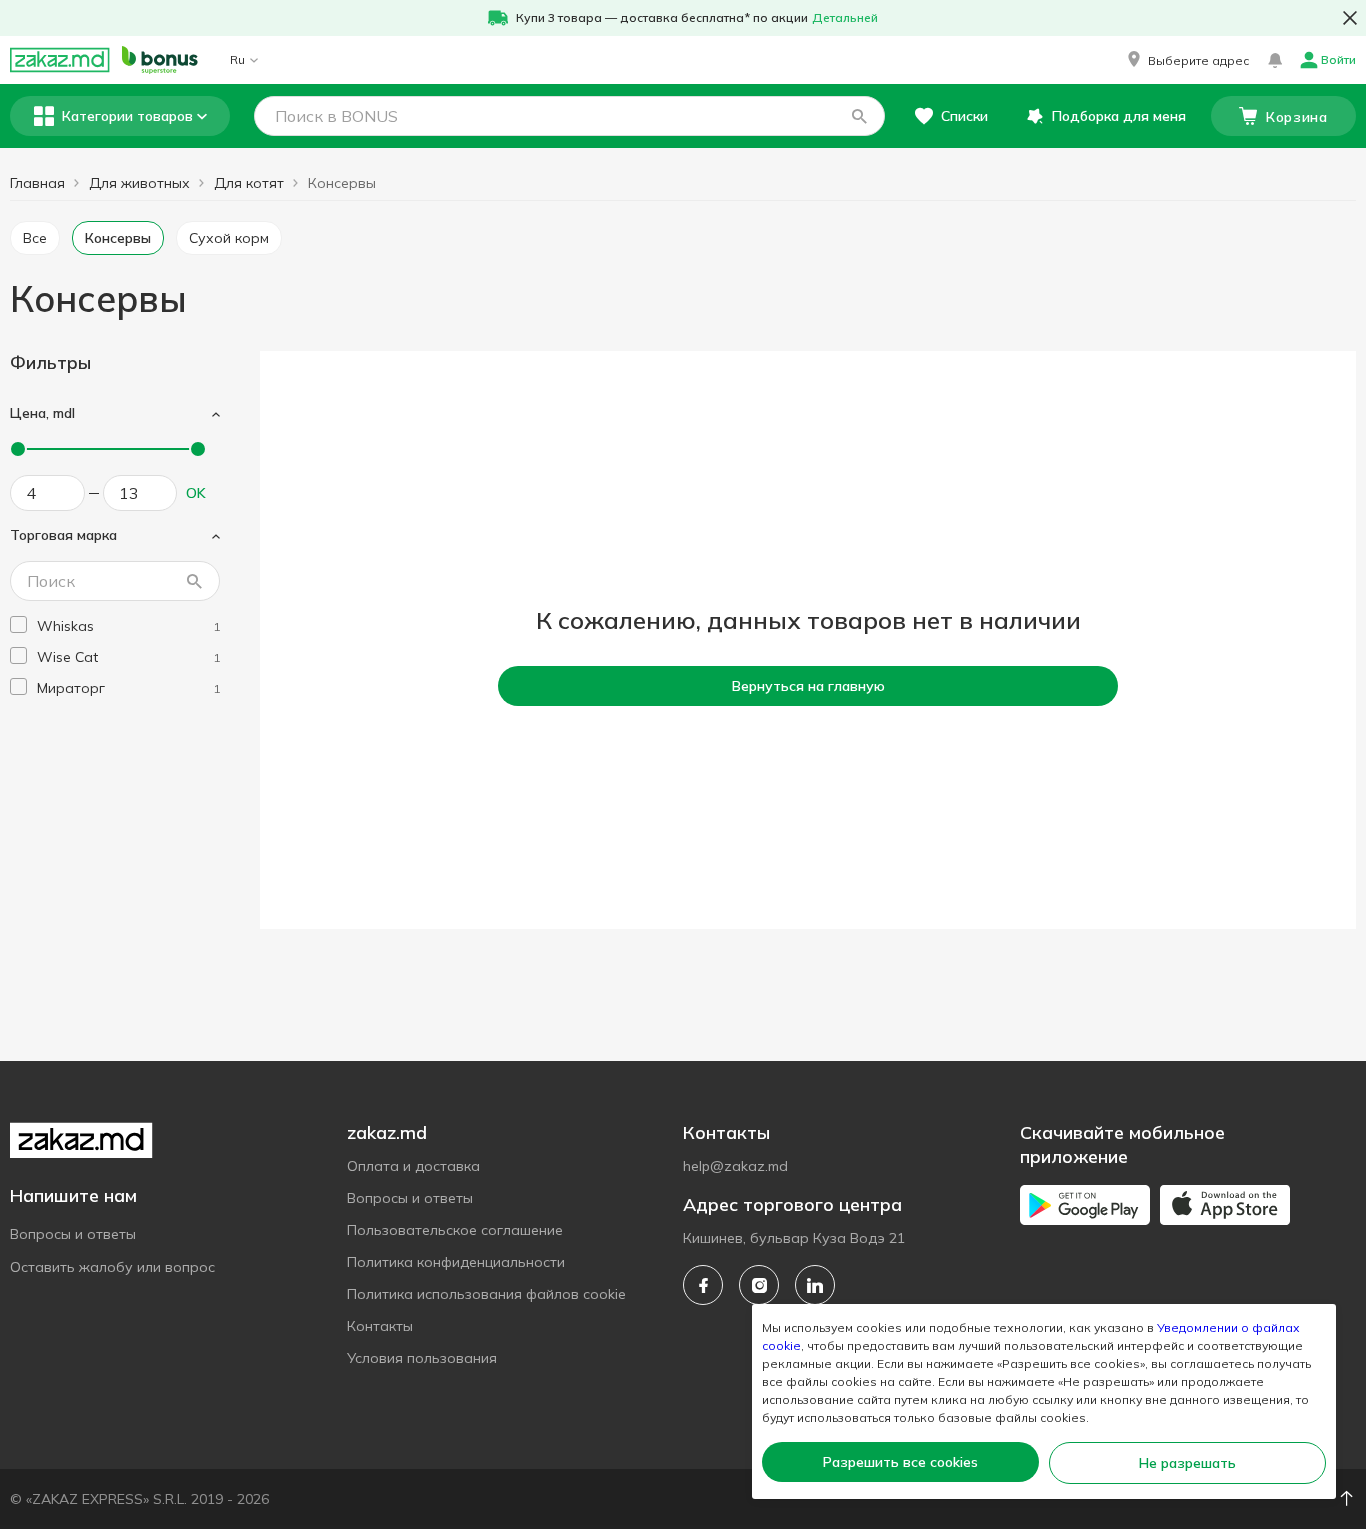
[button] (1186, 60)
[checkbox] (18, 624)
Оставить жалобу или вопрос (112, 1267)
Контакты (380, 1326)
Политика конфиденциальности (456, 1262)
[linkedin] (815, 1285)
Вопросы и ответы (73, 1234)
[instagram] (759, 1285)
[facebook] (703, 1285)
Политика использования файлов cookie (486, 1294)
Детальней (845, 17)
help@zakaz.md (735, 1166)
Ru (237, 59)
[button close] (1350, 18)
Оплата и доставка (413, 1166)
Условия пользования (422, 1358)
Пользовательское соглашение (455, 1230)
